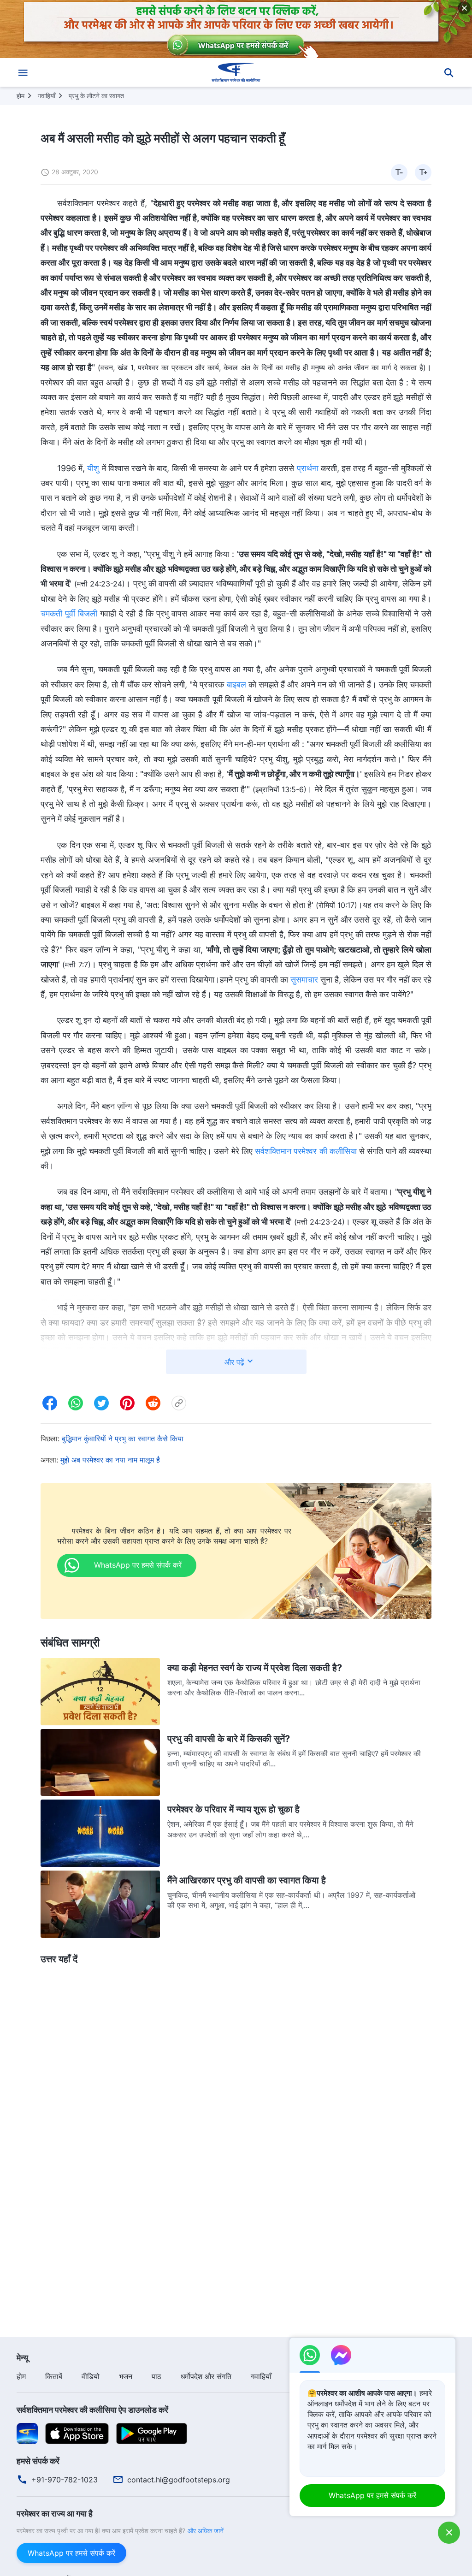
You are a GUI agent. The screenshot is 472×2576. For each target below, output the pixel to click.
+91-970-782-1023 (65, 2480)
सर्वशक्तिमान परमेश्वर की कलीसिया (306, 1151)
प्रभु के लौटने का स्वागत (96, 96)
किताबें (54, 2376)
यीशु (93, 468)
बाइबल (236, 684)
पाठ (156, 2376)
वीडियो (91, 2376)
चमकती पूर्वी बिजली (69, 613)
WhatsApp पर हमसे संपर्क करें (71, 2553)
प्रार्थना (308, 468)
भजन (126, 2376)
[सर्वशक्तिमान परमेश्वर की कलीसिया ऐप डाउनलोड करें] (27, 2433)
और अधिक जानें (206, 2531)
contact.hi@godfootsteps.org (179, 2480)
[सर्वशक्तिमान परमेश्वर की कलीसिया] (236, 72)
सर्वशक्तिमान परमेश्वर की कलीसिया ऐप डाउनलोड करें (92, 2410)
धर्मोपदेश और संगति (206, 2376)
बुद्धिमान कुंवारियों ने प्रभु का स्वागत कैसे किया (123, 1439)
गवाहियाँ (47, 96)
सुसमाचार (304, 980)
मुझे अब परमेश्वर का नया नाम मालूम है (110, 1460)
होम (21, 96)
